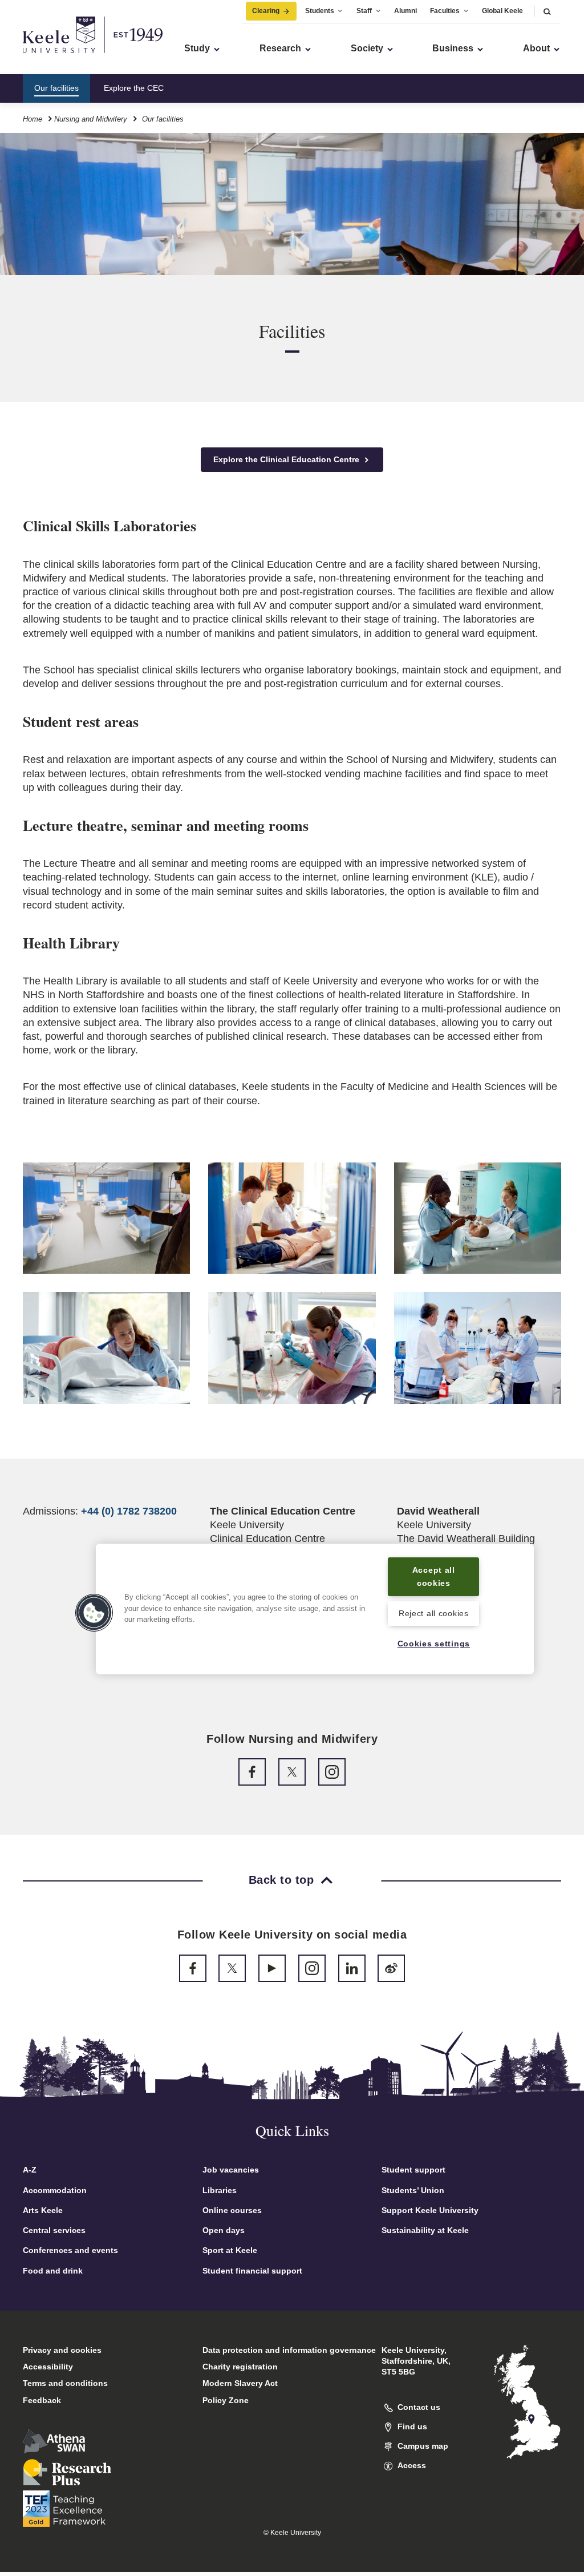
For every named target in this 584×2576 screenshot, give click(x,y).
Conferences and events (70, 2250)
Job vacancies (231, 2170)
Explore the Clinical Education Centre (287, 459)
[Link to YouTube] (272, 1968)
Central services (54, 2230)
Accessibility (48, 2367)
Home (33, 119)
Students (320, 11)
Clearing (266, 11)
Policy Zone (226, 2400)
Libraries (220, 2190)
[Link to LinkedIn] (352, 1968)
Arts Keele (43, 2210)
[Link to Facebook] (252, 1772)
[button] (547, 11)
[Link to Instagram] (332, 1772)
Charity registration (240, 2367)
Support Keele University (430, 2210)
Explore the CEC (134, 88)
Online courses (232, 2210)
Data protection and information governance (289, 2350)
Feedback (42, 2400)
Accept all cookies (434, 1576)
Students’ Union (413, 2190)
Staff (364, 11)
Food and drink (53, 2271)
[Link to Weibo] (391, 1968)
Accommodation (55, 2190)
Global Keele (502, 11)
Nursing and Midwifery (91, 119)
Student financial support (252, 2271)
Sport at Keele (230, 2250)
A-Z (30, 2170)
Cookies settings (434, 1644)
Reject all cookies (434, 1613)
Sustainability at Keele (425, 2230)
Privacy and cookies (62, 2350)
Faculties (445, 11)
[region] (315, 1609)
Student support (413, 2170)
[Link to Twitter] (292, 1772)
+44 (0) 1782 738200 (129, 1511)
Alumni (405, 11)
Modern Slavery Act (240, 2383)
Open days (224, 2230)
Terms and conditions (65, 2383)
